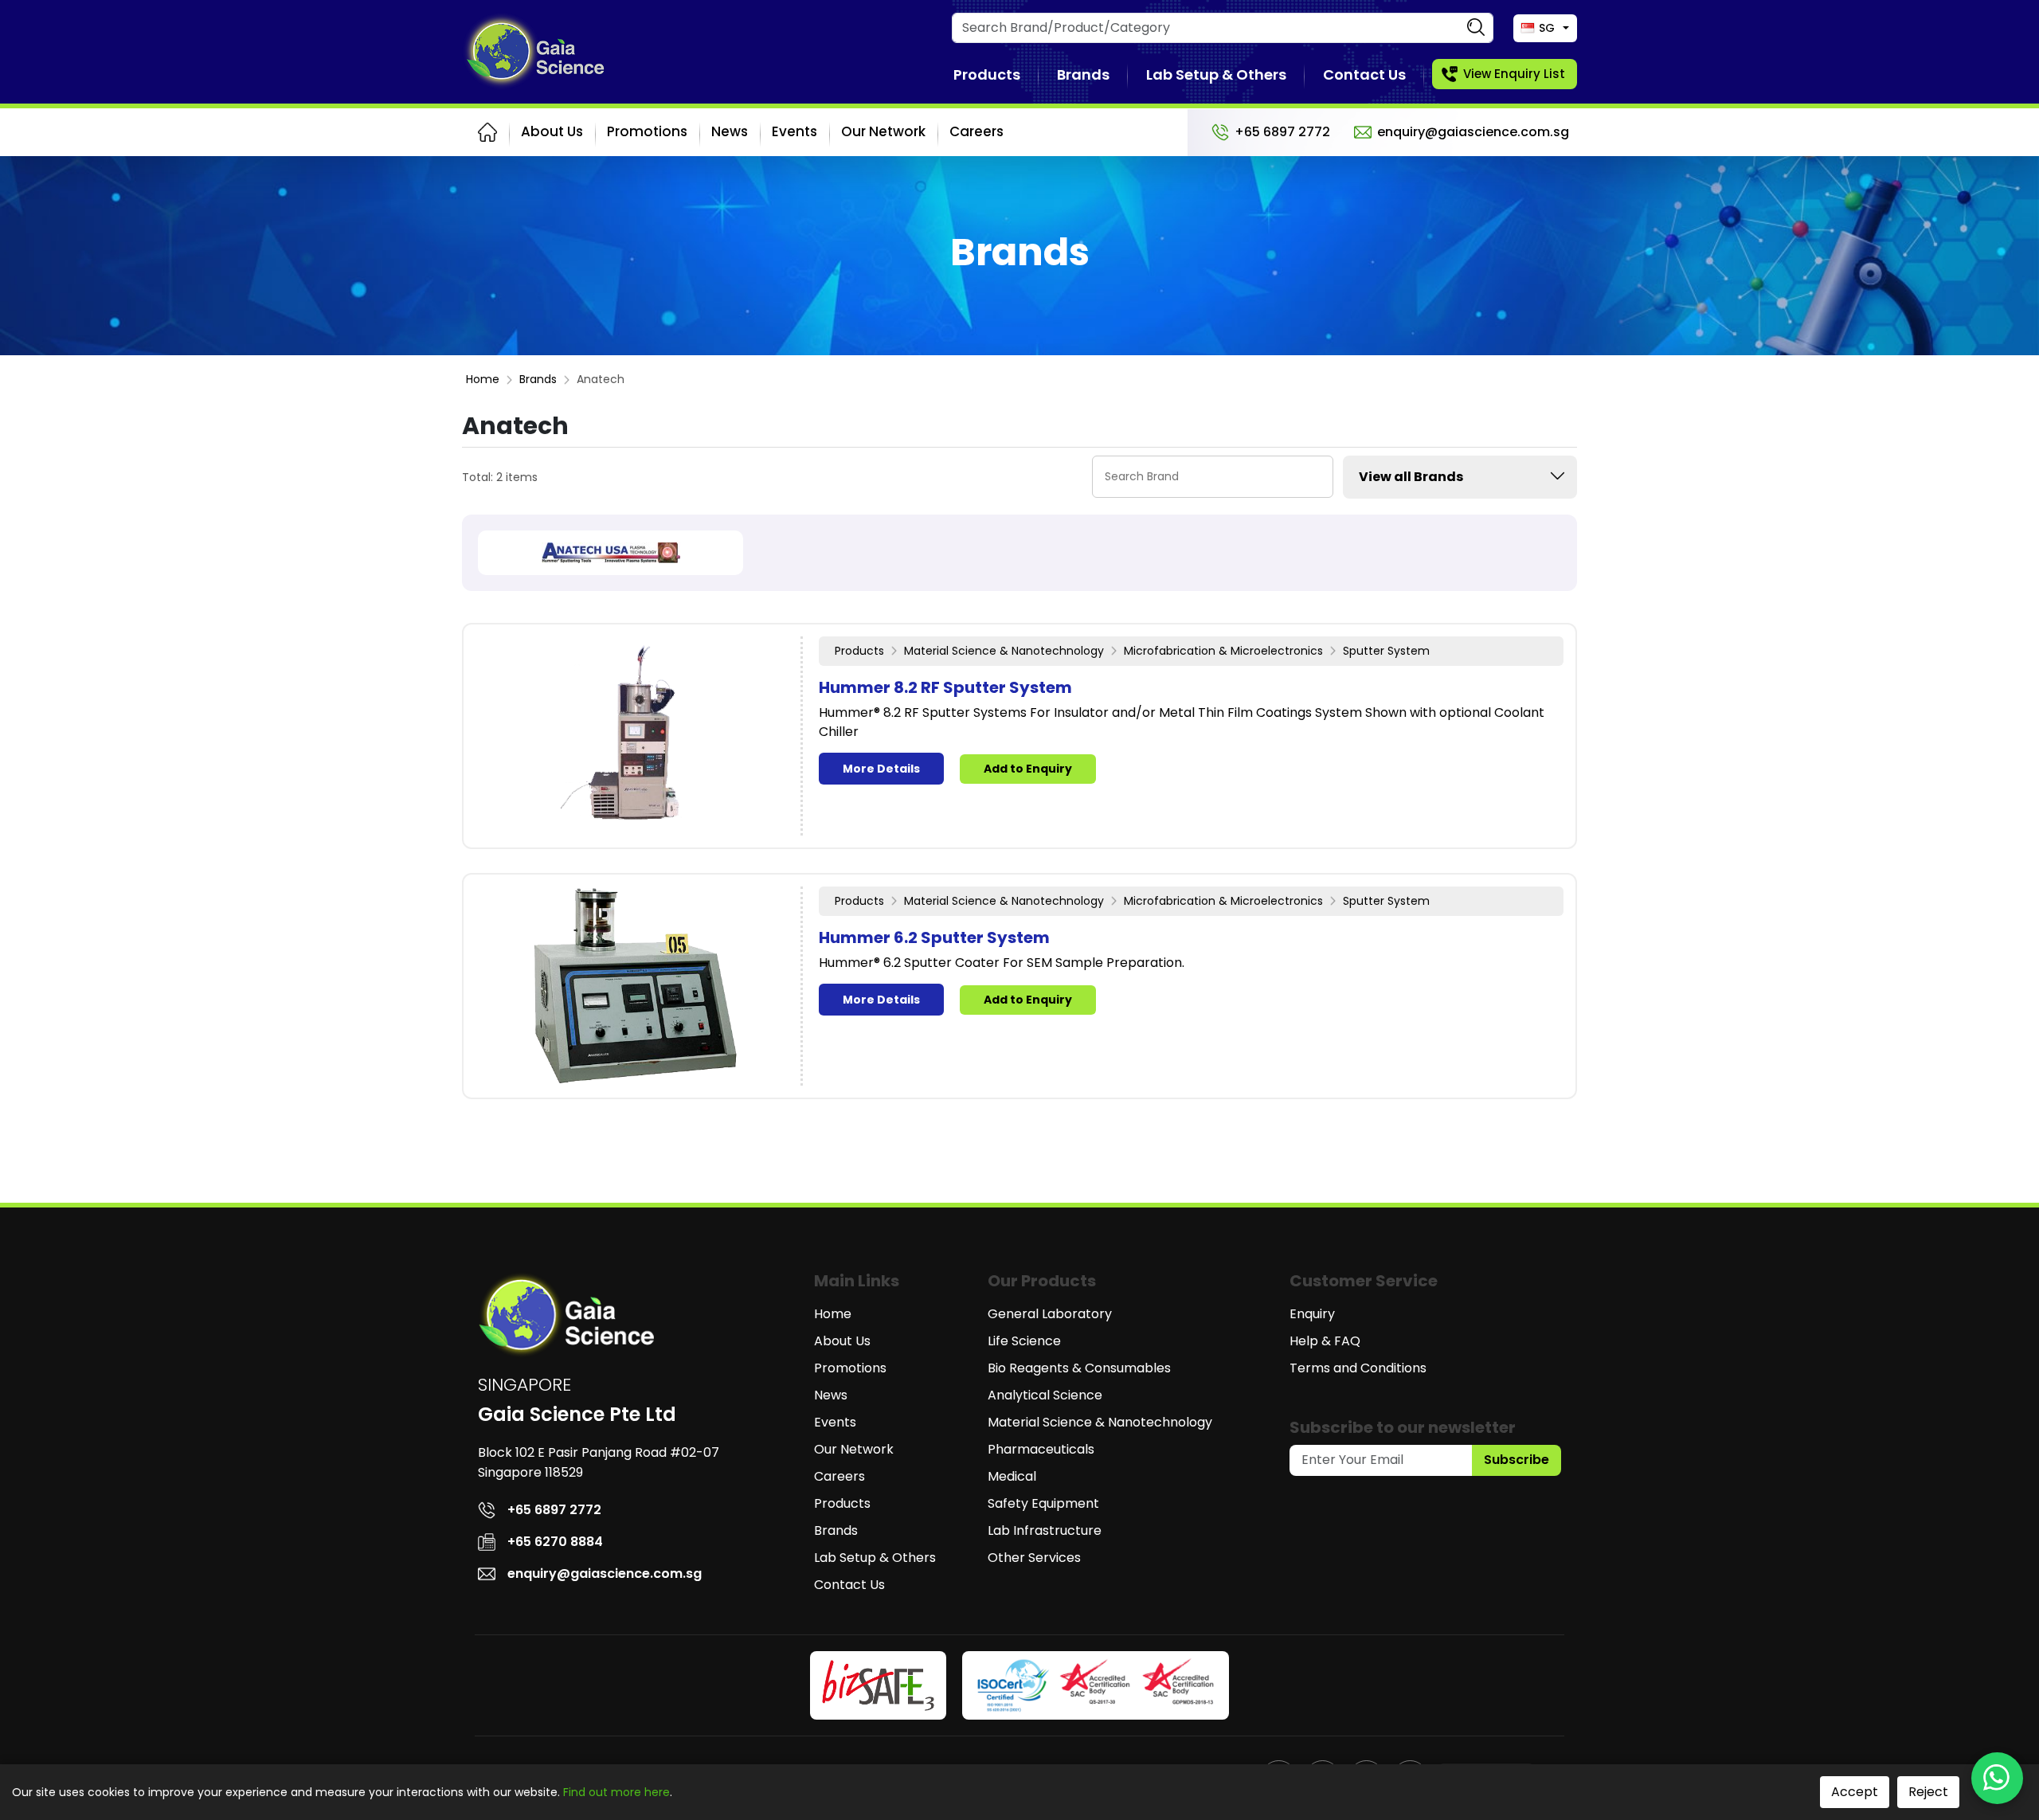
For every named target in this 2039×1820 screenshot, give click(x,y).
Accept (1855, 1792)
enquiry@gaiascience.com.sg (1473, 132)
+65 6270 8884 (555, 1542)
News (730, 131)
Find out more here (616, 1792)
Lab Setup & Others (1216, 74)
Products (987, 74)
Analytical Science (1045, 1395)
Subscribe (1517, 1460)
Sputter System (1386, 651)
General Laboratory (1050, 1314)
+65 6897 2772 (1282, 132)
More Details (881, 769)
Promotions (647, 131)
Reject (1928, 1792)
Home (483, 379)
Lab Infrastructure (1045, 1530)
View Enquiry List (1514, 74)
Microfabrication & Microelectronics (1223, 651)
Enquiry (1312, 1314)
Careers (976, 131)
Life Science (1024, 1341)
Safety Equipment (1043, 1503)
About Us (552, 131)
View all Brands (1411, 477)
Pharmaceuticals (1041, 1449)
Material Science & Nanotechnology (1004, 651)
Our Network (883, 131)
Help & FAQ (1325, 1341)
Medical (1012, 1476)
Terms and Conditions (1358, 1368)
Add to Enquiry (1028, 769)
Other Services (1034, 1558)
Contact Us (1364, 74)
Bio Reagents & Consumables (1079, 1368)
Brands (1083, 74)
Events (794, 131)
